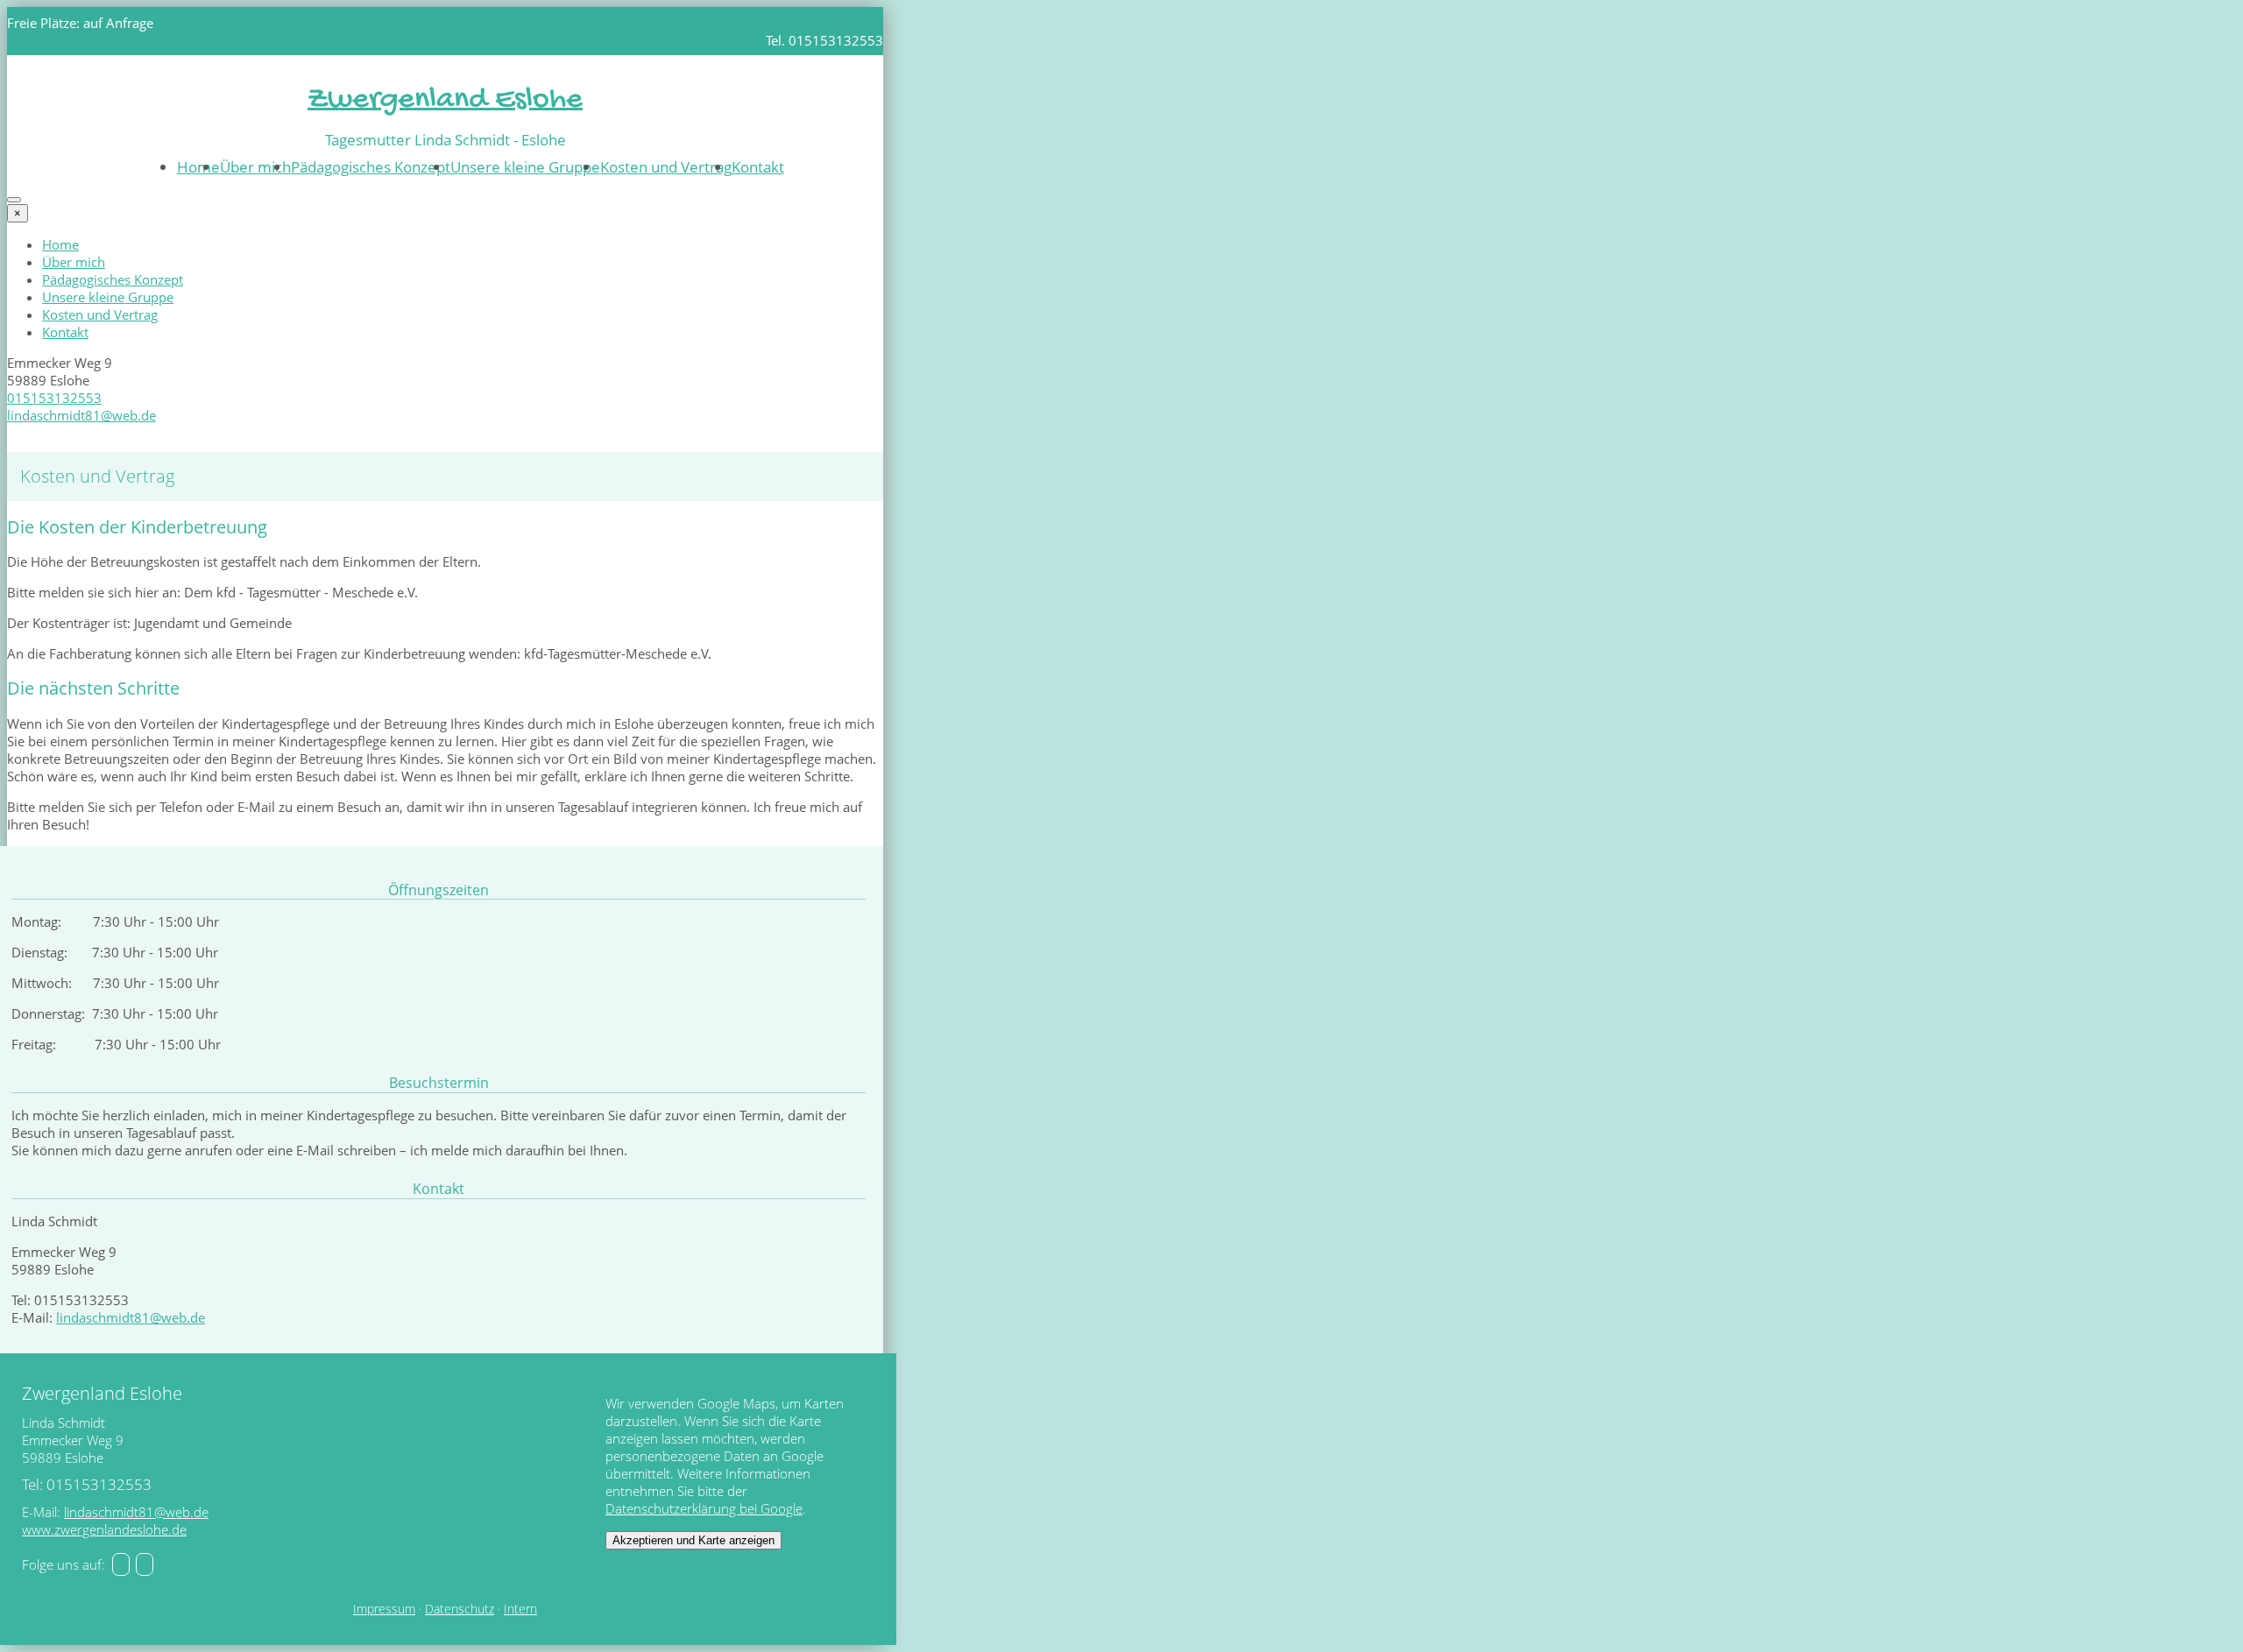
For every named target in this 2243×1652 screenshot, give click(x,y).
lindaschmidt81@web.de (81, 415)
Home (198, 167)
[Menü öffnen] (14, 200)
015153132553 (54, 398)
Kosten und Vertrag (666, 167)
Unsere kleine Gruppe (525, 167)
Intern (520, 1609)
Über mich (255, 167)
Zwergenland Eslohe (445, 100)
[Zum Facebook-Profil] (121, 1564)
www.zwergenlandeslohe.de (104, 1529)
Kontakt (758, 167)
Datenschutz (460, 1609)
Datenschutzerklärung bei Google (704, 1508)
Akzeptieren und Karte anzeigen (693, 1540)
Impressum (384, 1609)
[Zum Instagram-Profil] (145, 1564)
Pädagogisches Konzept (371, 167)
